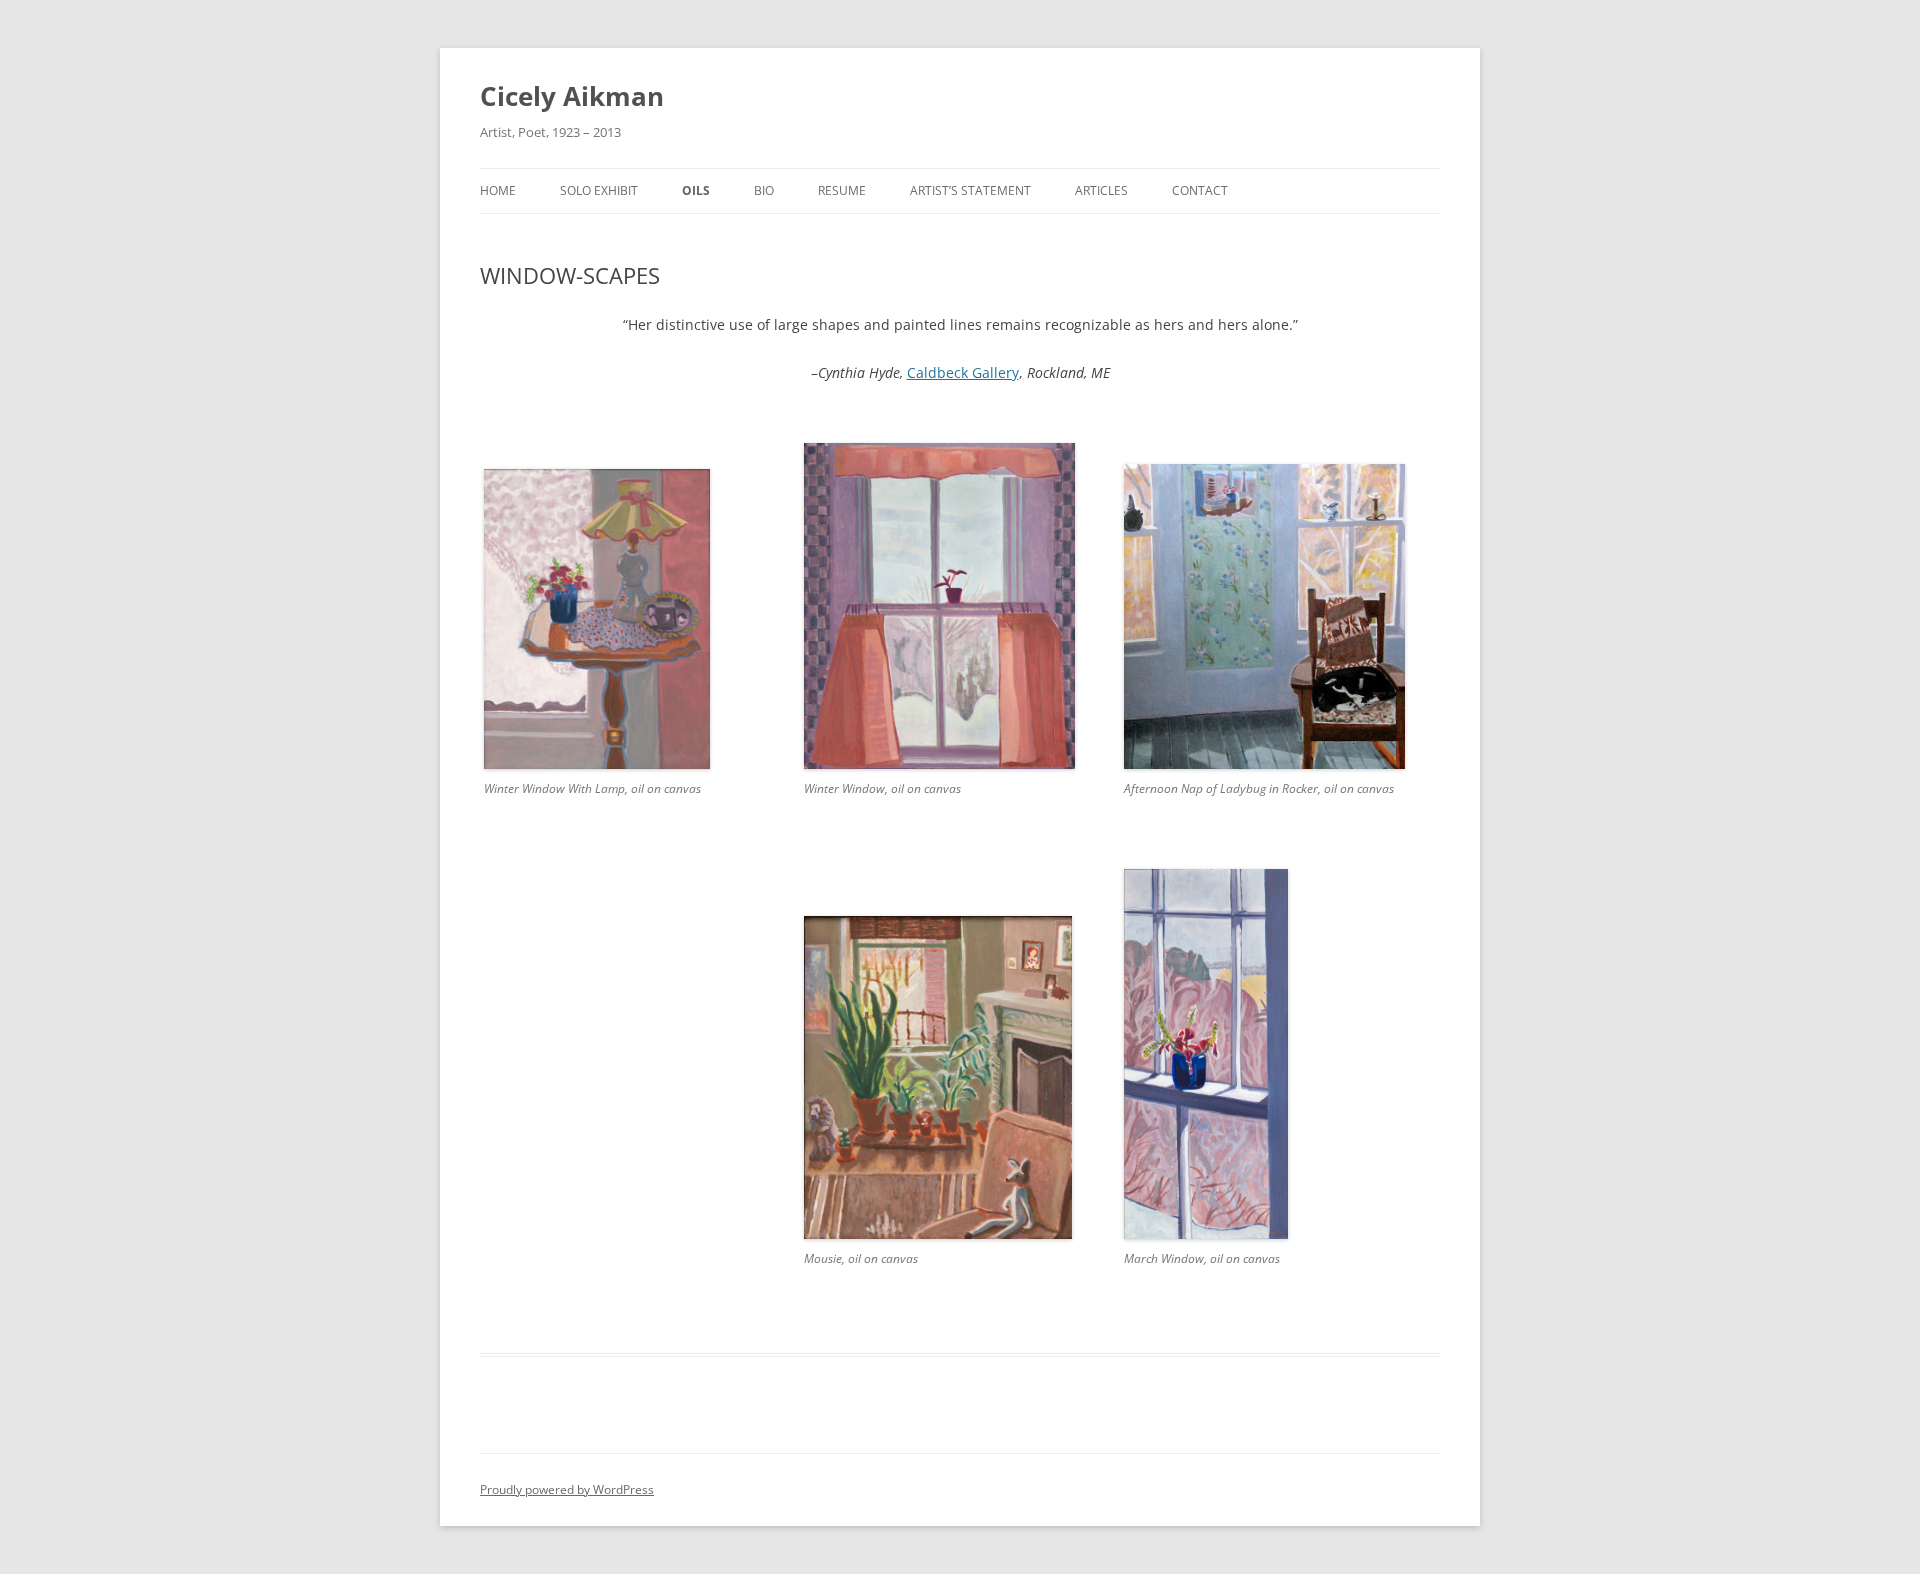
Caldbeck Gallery (963, 372)
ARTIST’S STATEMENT (970, 190)
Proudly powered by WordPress (567, 1489)
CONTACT (1200, 190)
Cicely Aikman (572, 96)
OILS (696, 190)
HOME (498, 190)
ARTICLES (1101, 190)
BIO (764, 190)
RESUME (842, 190)
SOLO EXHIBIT (599, 190)
